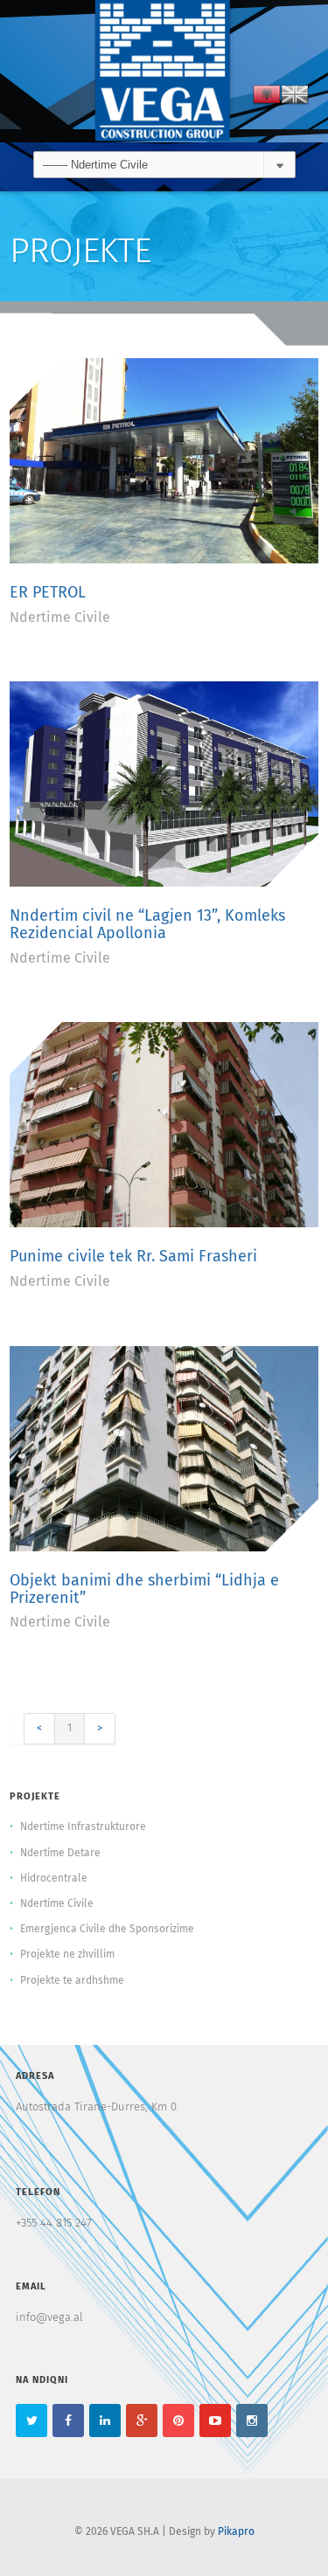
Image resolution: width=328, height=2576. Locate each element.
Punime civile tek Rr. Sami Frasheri (133, 1257)
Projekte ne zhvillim (67, 1955)
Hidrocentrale (54, 1879)
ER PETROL (48, 593)
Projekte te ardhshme (72, 1981)
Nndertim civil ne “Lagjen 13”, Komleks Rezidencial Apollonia (147, 925)
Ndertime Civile (60, 618)
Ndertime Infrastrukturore (83, 1827)
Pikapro (236, 2532)
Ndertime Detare (60, 1854)
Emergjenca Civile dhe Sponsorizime (107, 1930)
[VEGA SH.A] (164, 71)
